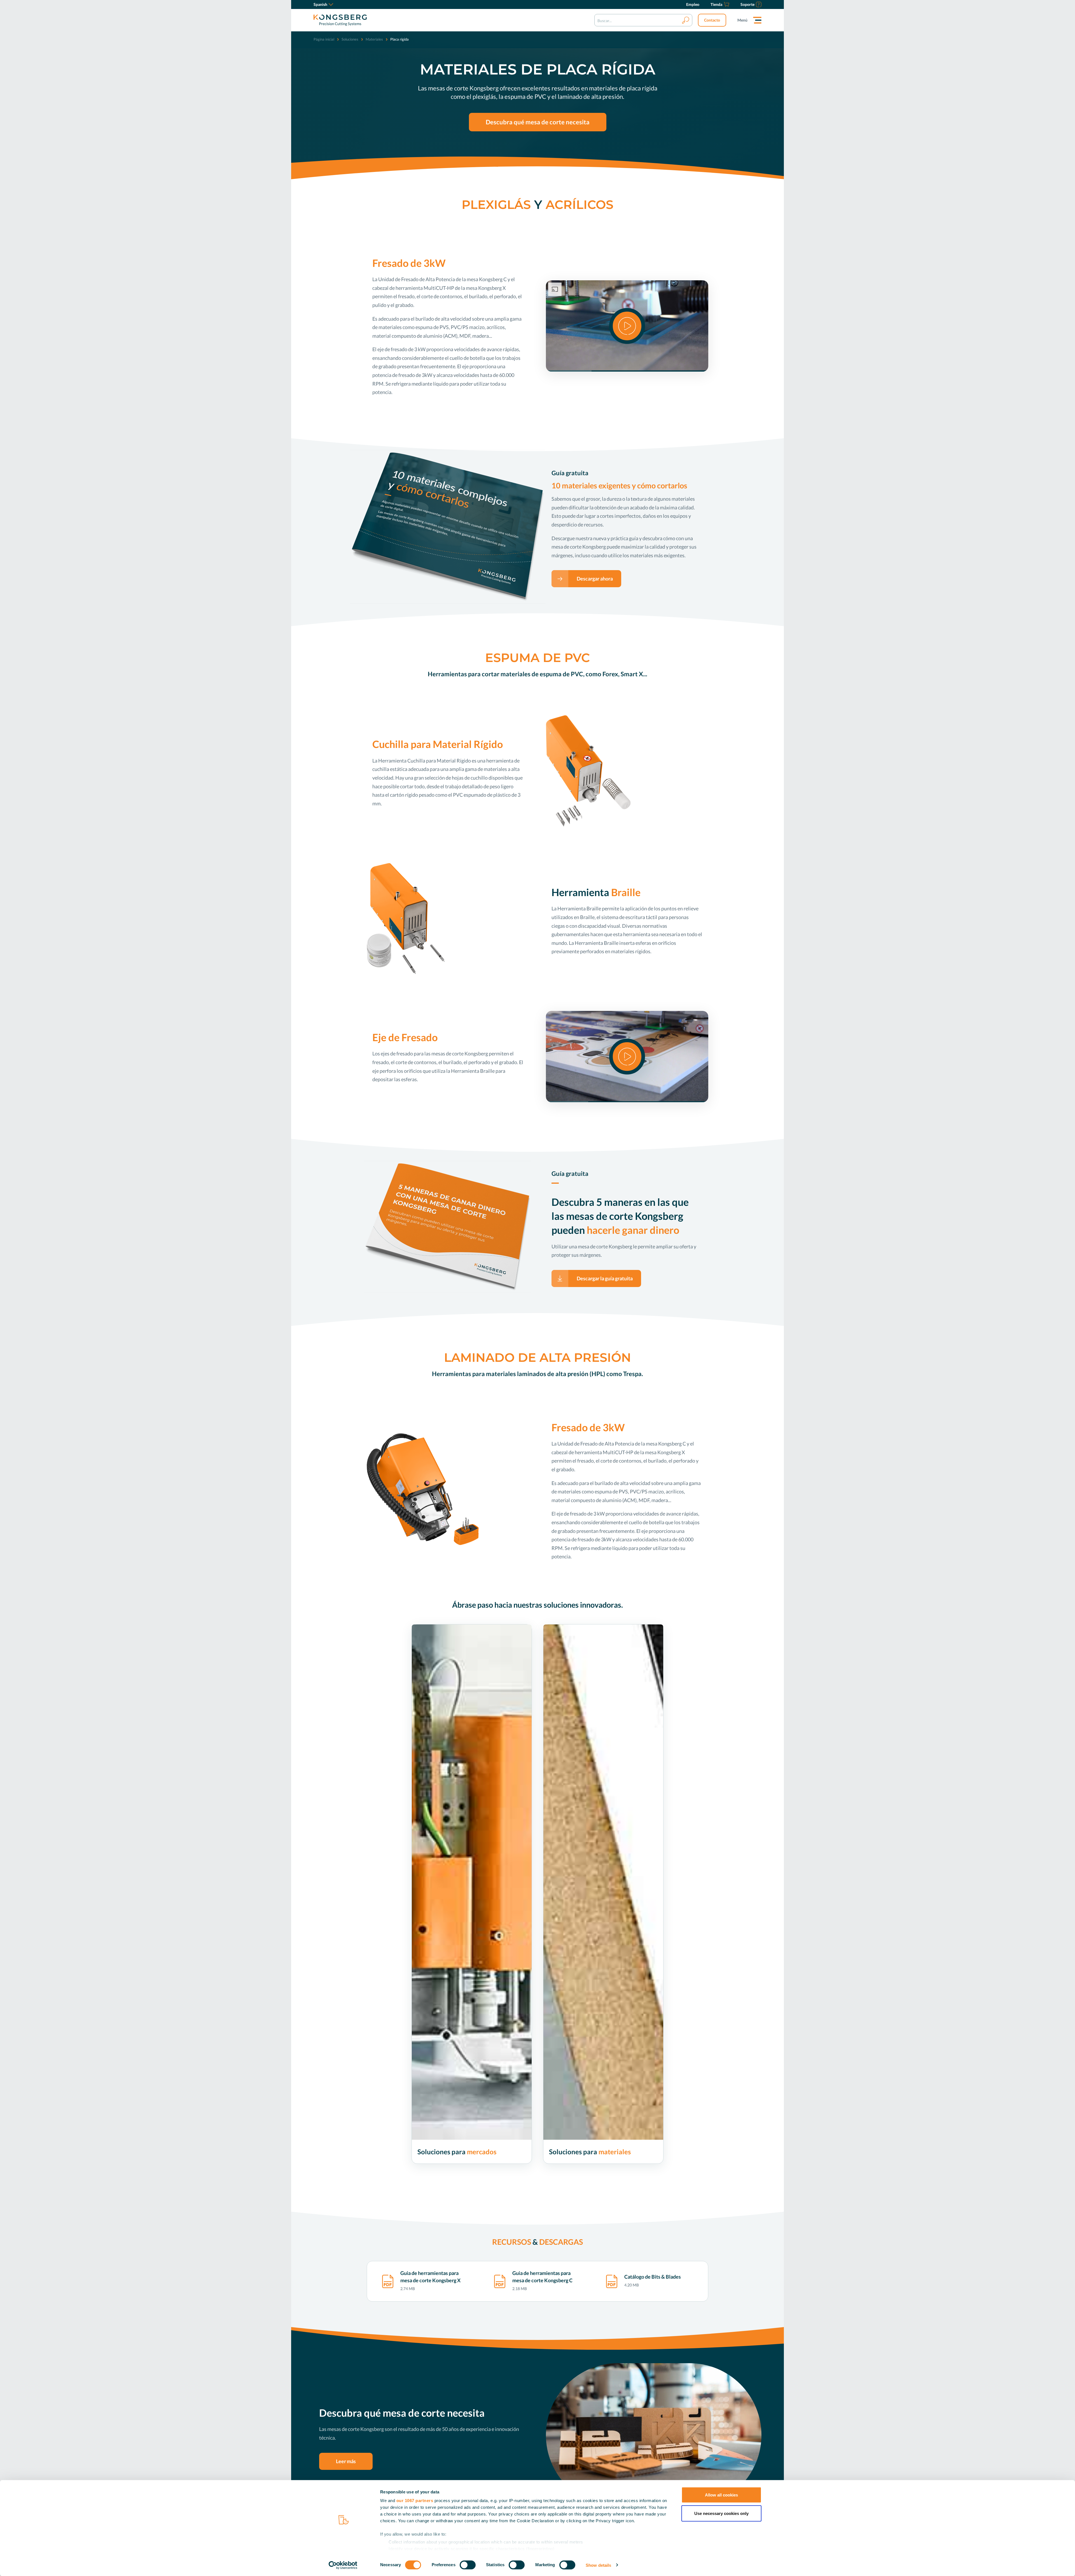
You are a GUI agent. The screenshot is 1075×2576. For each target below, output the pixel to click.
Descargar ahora (595, 579)
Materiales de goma (566, 2218)
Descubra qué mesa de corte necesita (538, 122)
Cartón (555, 2170)
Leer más (346, 2461)
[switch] (468, 2565)
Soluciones (350, 39)
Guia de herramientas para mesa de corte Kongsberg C (542, 2277)
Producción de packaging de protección (452, 2194)
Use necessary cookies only (721, 2513)
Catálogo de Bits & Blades (653, 2277)
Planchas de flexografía (569, 2226)
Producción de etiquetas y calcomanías (451, 2178)
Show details (598, 2565)
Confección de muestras (438, 2186)
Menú (742, 20)
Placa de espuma (563, 2194)
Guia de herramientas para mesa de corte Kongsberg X (430, 2277)
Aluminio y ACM (564, 2202)
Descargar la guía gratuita (605, 1278)
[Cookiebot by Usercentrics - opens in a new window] (343, 2565)
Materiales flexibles (566, 2186)
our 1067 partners (415, 2501)
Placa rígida (559, 2178)
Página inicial (324, 39)
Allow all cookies (721, 2495)
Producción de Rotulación (440, 2170)
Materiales (374, 39)
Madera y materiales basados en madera (584, 2210)
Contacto (712, 20)
